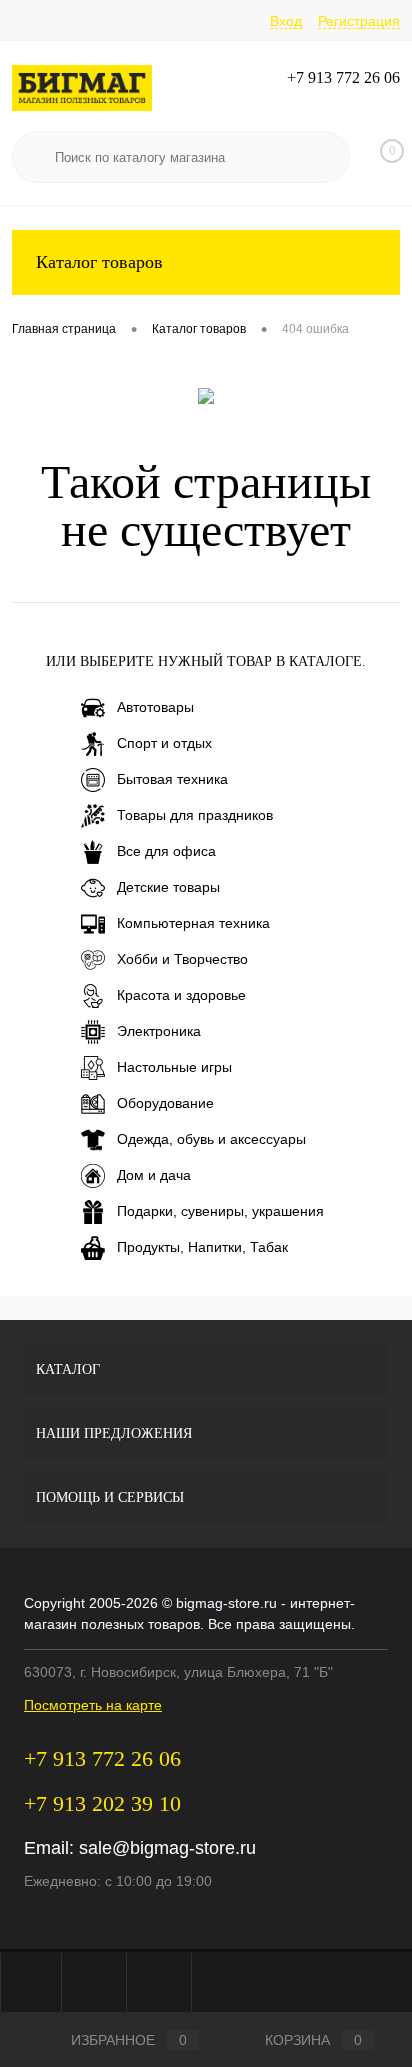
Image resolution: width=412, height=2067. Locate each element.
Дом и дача (154, 1175)
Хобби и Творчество (182, 959)
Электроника (159, 1031)
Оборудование (165, 1103)
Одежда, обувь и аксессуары (211, 1139)
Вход (286, 21)
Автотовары (155, 707)
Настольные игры (174, 1067)
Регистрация (359, 21)
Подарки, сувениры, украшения (220, 1211)
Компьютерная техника (193, 923)
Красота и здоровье (181, 995)
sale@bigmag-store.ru (167, 1848)
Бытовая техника (172, 779)
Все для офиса (166, 851)
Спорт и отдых (164, 743)
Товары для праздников (195, 815)
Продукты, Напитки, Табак (202, 1247)
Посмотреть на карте (93, 1705)
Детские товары (168, 887)
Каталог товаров (99, 262)
